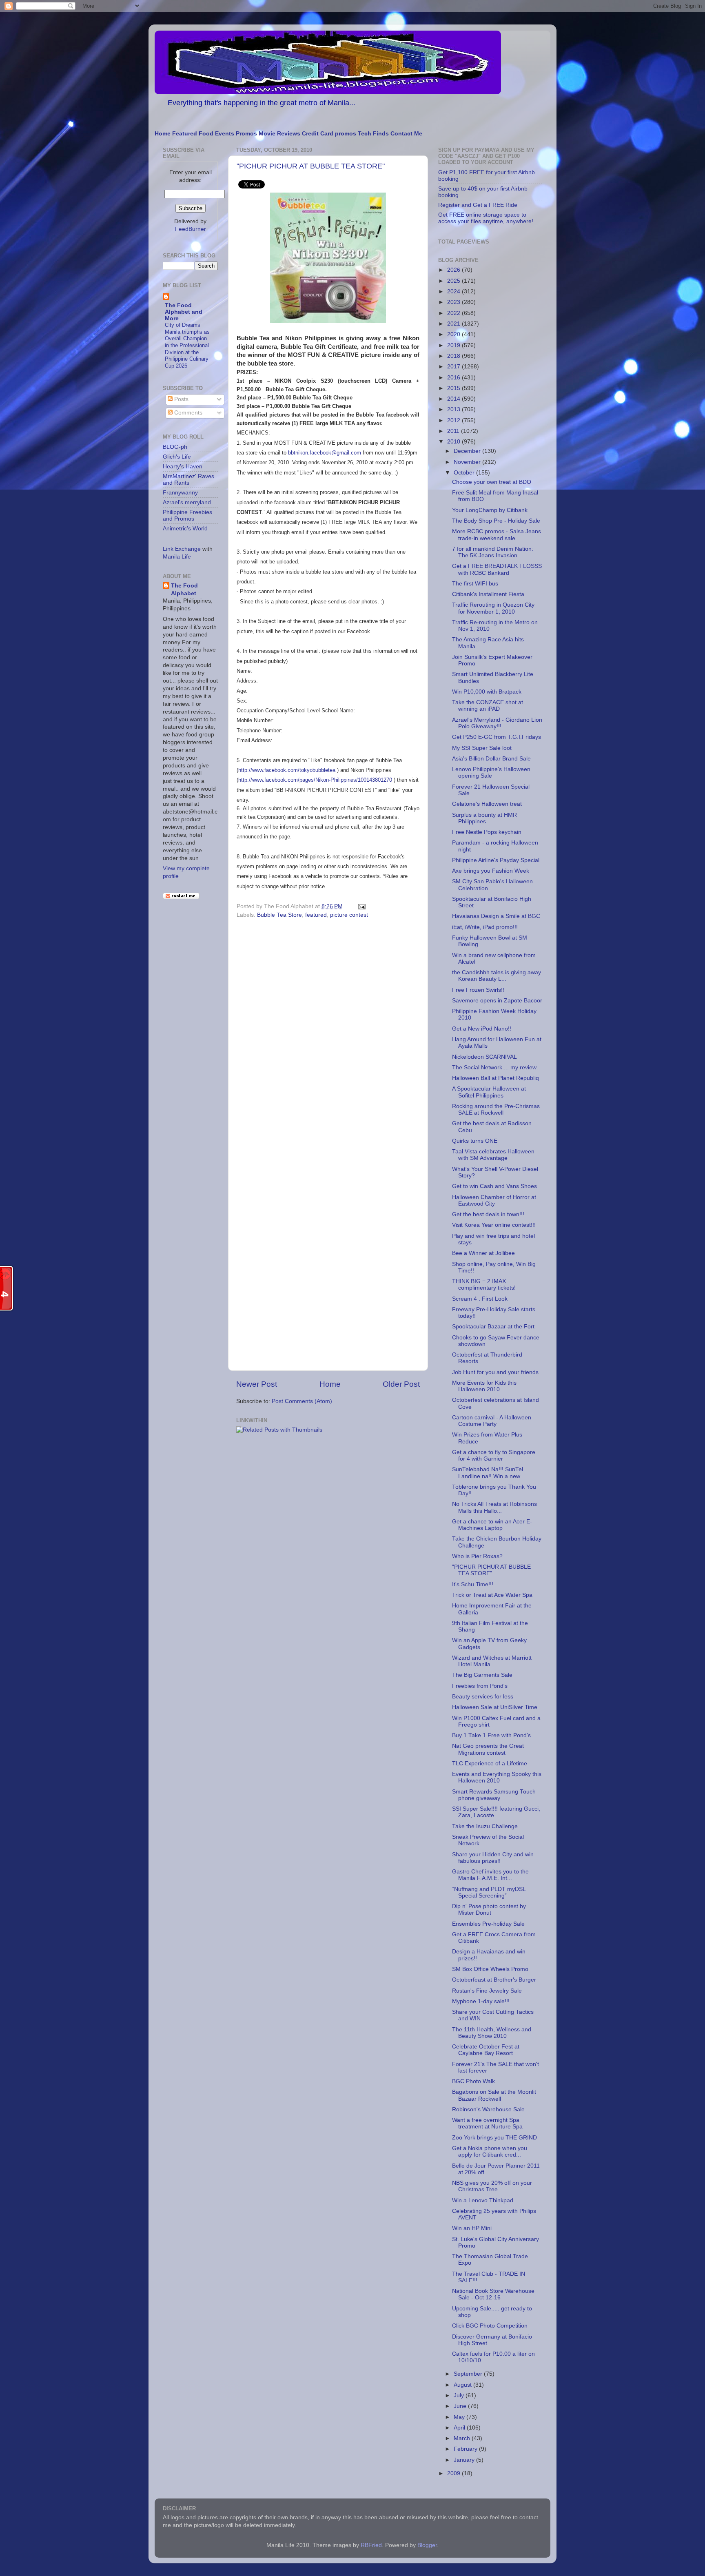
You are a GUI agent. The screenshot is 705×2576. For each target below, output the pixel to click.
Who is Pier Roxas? (477, 1556)
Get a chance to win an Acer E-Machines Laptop (492, 1525)
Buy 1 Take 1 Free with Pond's (491, 1735)
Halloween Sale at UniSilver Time (495, 1707)
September (469, 2374)
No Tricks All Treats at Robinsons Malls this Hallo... (494, 1507)
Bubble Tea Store (279, 915)
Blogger (427, 2545)
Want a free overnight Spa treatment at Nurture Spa (487, 2123)
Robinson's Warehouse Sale (488, 2109)
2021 (454, 324)
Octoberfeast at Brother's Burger (494, 1980)
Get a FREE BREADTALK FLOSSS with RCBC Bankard (497, 569)
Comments (187, 413)
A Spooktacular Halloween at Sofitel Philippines (489, 1092)
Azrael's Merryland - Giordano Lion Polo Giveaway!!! (497, 723)
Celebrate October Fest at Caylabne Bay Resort (486, 2050)
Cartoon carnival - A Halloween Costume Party (492, 1421)
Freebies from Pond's (480, 1686)
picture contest (349, 915)
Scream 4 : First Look (480, 1299)
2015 (454, 388)
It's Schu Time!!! (473, 1584)
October (465, 473)
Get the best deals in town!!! (488, 1214)
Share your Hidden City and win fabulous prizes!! (493, 1858)
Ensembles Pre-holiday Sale (488, 1924)
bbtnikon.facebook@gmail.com (325, 453)
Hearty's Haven (183, 467)
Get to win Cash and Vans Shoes (494, 1186)
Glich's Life (177, 457)
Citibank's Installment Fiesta (488, 594)
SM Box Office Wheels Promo (490, 1969)
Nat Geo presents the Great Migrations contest (488, 1749)
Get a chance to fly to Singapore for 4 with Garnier (494, 1455)
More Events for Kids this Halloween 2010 (484, 1386)
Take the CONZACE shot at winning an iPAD (488, 706)
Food (206, 134)
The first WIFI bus (475, 584)
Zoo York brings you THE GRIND (494, 2138)
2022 (454, 313)
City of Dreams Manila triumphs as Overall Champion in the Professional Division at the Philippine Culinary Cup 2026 (187, 345)
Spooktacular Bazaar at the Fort (493, 1327)
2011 (454, 431)
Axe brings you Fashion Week (491, 871)
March (463, 2438)
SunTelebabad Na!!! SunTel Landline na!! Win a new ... (489, 1473)
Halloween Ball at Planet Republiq (495, 1078)
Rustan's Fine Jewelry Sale (487, 1991)
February (466, 2449)
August (463, 2385)
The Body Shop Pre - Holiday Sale (496, 521)
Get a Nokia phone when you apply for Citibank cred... (490, 2151)
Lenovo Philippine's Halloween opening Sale (491, 773)
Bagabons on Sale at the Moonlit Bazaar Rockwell (494, 2095)
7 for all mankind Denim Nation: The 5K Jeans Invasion (493, 552)
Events (225, 134)
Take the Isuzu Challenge (485, 1826)
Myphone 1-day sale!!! (481, 2001)
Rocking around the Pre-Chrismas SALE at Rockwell (496, 1110)
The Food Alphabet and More (184, 312)
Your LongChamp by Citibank (490, 510)
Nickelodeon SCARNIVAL (484, 1057)
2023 (454, 302)
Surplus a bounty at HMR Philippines (484, 818)
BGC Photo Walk (473, 2081)
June (461, 2406)
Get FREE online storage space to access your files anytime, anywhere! (486, 218)
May (460, 2417)
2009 (454, 2473)
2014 (454, 399)
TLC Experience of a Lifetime (490, 1764)
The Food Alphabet (184, 590)
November (468, 462)
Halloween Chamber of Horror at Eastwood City (494, 1200)
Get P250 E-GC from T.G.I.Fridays (497, 737)
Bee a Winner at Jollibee (483, 1253)
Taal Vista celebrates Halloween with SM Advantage (493, 1155)
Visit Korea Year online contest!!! (494, 1225)
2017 (454, 367)
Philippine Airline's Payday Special (496, 860)
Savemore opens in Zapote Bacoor (497, 1001)
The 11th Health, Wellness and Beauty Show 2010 (492, 2033)
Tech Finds (373, 134)
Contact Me (406, 134)
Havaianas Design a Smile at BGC (496, 916)
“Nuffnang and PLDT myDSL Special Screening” (489, 1892)
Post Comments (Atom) (302, 1401)
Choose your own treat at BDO (492, 482)
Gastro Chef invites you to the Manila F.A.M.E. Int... (490, 1875)
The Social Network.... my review (494, 1067)
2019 (454, 345)
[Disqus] (328, 1033)
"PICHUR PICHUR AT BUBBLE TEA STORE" (311, 166)
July (460, 2395)
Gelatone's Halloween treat (487, 804)
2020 (454, 334)
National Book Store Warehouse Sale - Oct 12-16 (493, 2294)
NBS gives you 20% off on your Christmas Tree (492, 2186)
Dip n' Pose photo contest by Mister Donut (489, 1910)
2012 (454, 420)
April (460, 2428)
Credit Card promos (329, 134)
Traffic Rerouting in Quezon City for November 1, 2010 (493, 608)
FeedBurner (191, 229)
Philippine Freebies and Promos (187, 515)
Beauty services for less (483, 1697)
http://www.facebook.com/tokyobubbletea (287, 770)
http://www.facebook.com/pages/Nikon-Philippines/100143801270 (315, 780)
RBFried (371, 2545)
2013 (454, 409)
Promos (246, 134)
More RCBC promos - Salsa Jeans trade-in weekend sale (497, 535)
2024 (454, 292)
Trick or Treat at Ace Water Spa (492, 1595)
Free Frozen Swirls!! (478, 990)
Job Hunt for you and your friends (495, 1372)
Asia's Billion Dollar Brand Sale (491, 759)
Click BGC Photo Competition (490, 2326)
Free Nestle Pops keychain (487, 832)
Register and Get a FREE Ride (478, 205)
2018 (454, 356)
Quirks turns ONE (475, 1141)
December (468, 451)
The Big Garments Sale (482, 1675)
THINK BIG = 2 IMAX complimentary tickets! (484, 1285)
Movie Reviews (279, 134)
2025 (454, 281)
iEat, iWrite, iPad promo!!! (485, 927)
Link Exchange (182, 549)
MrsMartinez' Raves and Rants (188, 480)
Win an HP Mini (472, 2228)
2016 (454, 378)
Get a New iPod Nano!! (482, 1029)
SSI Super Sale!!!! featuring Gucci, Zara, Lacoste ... (496, 1812)
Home (163, 134)
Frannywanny (180, 493)
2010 (454, 442)
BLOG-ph (175, 447)
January (465, 2460)
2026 (454, 270)
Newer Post (257, 1384)
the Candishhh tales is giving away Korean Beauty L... (497, 976)
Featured (185, 134)
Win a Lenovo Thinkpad (483, 2200)
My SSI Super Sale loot (482, 748)
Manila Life (177, 557)
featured (316, 915)
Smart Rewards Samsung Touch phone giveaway (494, 1795)
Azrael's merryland (187, 502)
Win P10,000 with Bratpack (487, 692)
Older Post (401, 1384)
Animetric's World (185, 529)
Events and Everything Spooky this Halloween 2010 (497, 1777)
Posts (181, 399)
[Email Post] (360, 906)
